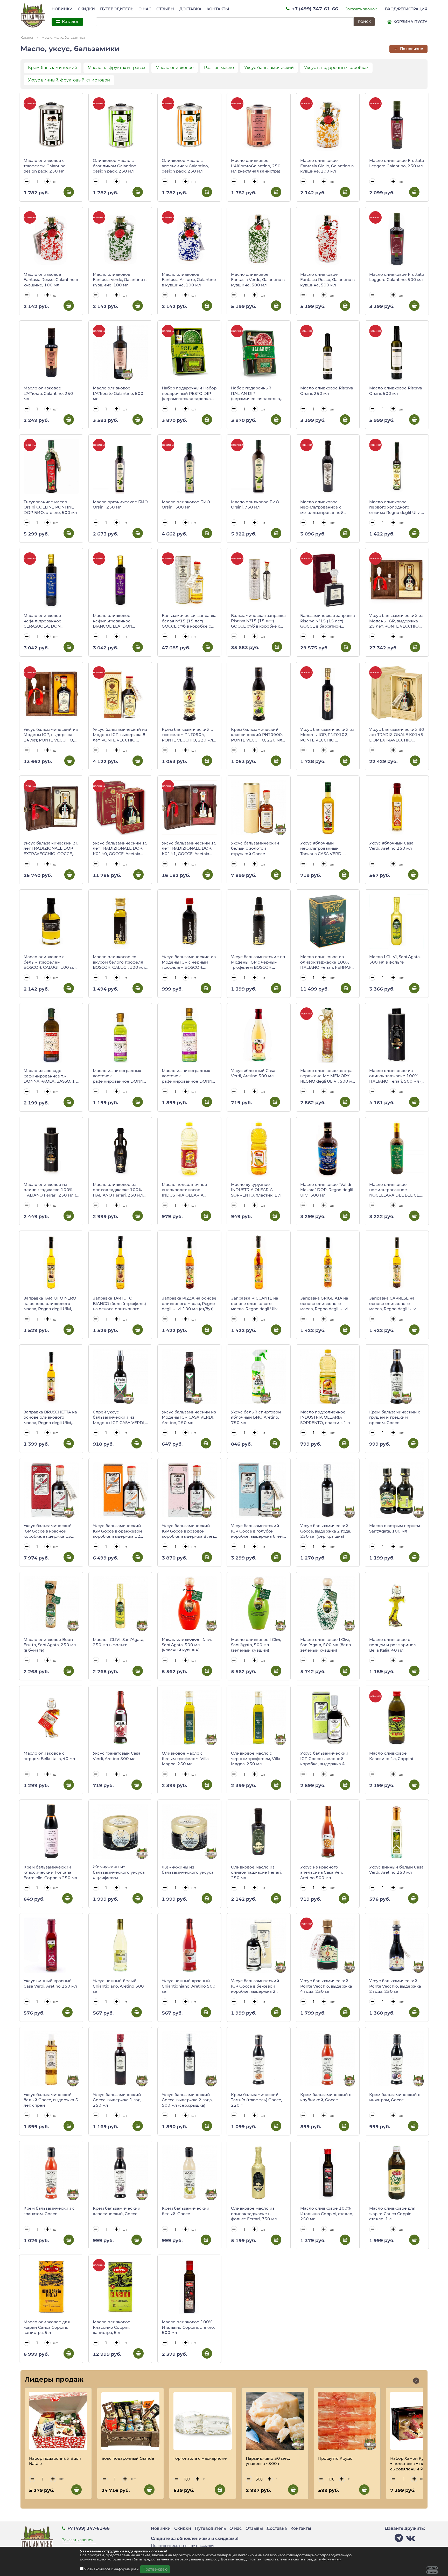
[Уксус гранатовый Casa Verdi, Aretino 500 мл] (120, 1718)
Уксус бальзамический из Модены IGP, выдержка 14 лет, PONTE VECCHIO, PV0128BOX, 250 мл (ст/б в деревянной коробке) (51, 735)
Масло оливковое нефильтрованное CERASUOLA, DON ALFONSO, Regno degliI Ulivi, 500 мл (47, 621)
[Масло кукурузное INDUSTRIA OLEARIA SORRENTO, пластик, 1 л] (259, 1149)
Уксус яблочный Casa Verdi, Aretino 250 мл (391, 846)
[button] (416, 2381)
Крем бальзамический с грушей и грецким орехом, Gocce (395, 1417)
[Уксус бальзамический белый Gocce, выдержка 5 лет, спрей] (51, 2059)
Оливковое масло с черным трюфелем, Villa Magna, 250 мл (256, 1758)
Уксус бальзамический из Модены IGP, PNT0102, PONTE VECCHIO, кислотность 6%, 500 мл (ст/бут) (327, 735)
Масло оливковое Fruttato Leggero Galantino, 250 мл (397, 163)
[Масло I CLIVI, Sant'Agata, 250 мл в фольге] (120, 1604)
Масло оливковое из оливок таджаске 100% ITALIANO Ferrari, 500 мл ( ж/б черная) (395, 1076)
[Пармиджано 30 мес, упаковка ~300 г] (275, 2421)
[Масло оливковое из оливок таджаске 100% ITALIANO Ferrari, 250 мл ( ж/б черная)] (51, 1149)
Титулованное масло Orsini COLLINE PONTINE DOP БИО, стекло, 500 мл (50, 507)
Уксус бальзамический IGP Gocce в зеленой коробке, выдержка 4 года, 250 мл (324, 1759)
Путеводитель (117, 9)
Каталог (27, 37)
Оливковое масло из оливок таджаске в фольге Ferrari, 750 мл (254, 2214)
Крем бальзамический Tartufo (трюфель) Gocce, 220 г (256, 2100)
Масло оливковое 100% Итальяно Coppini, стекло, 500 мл (188, 2327)
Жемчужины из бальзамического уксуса (188, 1870)
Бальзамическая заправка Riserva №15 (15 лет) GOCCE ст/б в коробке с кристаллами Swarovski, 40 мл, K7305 (258, 621)
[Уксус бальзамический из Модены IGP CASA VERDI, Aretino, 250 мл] (189, 1376)
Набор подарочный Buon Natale (55, 2461)
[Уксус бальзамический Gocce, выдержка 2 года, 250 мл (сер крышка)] (328, 1490)
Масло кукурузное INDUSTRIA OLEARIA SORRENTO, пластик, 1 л (256, 1190)
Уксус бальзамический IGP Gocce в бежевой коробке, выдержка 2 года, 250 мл (255, 1986)
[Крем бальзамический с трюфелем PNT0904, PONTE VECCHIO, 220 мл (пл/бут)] (189, 694)
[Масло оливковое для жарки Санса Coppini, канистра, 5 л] (51, 2287)
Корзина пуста (410, 22)
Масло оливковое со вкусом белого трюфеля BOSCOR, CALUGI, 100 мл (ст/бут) (119, 962)
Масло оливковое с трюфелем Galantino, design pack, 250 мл (45, 166)
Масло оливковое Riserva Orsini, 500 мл (396, 391)
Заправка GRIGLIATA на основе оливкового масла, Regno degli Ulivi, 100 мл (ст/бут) (324, 1304)
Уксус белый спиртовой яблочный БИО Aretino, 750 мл (256, 1417)
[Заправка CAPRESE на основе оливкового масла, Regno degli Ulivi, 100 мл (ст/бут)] (397, 1263)
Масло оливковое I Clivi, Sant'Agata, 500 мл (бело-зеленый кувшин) (326, 1645)
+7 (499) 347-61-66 (314, 9)
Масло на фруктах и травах (116, 68)
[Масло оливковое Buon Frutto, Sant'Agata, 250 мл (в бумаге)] (51, 1604)
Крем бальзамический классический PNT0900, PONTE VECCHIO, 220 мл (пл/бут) (257, 735)
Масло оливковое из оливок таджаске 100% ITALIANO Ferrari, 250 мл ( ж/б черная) (50, 1190)
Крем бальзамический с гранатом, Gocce (49, 2211)
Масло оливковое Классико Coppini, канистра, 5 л (112, 2327)
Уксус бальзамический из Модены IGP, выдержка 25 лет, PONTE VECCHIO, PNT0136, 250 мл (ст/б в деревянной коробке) (396, 621)
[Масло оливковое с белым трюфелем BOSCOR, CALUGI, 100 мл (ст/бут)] (51, 921)
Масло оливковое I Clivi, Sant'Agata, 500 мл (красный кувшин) (187, 1645)
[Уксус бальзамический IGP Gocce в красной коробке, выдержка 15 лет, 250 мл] (51, 1490)
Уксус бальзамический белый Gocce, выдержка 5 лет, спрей (51, 2100)
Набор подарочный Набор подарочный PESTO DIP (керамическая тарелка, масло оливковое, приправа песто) (189, 394)
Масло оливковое (175, 68)
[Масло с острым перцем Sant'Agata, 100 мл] (397, 1490)
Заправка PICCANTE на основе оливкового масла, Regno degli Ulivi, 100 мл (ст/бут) (255, 1304)
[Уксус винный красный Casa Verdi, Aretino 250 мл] (51, 1945)
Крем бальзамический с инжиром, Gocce (395, 2097)
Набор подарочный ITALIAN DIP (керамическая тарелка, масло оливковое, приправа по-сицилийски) (256, 394)
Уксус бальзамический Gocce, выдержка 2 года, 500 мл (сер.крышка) (187, 2100)
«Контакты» (331, 2559)
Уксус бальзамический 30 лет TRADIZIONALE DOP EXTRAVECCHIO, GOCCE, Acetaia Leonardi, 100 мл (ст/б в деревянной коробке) (51, 849)
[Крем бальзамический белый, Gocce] (189, 2173)
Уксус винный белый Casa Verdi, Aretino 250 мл (396, 1870)
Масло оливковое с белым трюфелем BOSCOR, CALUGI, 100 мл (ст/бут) (50, 962)
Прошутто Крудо (335, 2458)
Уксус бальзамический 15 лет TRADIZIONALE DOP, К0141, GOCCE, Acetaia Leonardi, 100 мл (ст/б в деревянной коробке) (189, 849)
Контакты (218, 9)
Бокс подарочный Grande (128, 2458)
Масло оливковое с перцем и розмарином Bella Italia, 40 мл (393, 1645)
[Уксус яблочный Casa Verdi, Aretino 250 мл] (397, 808)
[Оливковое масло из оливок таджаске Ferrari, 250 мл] (259, 1832)
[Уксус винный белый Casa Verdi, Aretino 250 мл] (397, 1832)
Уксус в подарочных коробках (336, 68)
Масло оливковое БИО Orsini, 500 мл (186, 505)
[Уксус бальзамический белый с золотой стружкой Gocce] (259, 808)
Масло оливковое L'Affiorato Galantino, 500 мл (118, 393)
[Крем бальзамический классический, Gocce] (120, 2173)
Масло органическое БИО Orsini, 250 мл (120, 505)
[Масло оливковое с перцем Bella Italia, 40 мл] (51, 1718)
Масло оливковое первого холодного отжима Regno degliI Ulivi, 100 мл (395, 507)
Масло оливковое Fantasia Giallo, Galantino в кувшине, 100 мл (327, 166)
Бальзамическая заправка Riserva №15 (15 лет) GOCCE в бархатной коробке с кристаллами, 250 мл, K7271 (328, 621)
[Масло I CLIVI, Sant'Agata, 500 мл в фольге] (397, 921)
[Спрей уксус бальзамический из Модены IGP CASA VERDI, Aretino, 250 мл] (120, 1376)
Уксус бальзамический (269, 68)
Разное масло (219, 68)
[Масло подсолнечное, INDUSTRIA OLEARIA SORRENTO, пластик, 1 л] (328, 1376)
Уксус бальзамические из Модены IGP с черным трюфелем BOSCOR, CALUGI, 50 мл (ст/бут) (189, 962)
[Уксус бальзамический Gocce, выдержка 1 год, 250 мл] (120, 2059)
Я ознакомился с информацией (112, 2569)
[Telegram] (399, 2539)
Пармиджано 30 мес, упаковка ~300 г (268, 2461)
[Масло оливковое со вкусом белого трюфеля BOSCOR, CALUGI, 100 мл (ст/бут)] (120, 921)
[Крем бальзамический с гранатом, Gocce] (51, 2173)
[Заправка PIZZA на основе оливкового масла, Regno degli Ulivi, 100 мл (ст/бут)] (189, 1263)
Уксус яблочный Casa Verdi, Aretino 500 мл (253, 1073)
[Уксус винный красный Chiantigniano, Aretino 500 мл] (189, 1945)
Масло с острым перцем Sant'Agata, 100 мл (395, 1528)
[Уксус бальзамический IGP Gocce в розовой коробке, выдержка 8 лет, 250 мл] (189, 1490)
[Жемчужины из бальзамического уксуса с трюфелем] (120, 1831)
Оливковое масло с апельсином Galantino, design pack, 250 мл (185, 166)
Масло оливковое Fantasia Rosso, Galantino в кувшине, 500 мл (327, 280)
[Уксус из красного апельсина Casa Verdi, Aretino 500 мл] (328, 1832)
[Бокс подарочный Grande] (131, 2421)
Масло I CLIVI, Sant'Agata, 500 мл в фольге (395, 959)
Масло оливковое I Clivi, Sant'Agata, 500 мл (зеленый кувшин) (256, 1645)
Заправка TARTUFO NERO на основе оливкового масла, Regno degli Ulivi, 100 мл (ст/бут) (50, 1304)
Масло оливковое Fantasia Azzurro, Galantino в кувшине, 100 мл (189, 280)
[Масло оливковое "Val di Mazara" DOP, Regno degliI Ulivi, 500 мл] (328, 1149)
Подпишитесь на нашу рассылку (183, 2546)
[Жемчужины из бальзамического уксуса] (189, 1832)
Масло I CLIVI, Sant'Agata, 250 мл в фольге (118, 1642)
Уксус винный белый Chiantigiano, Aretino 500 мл (118, 1986)
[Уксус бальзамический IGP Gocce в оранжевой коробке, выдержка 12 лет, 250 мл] (120, 1490)
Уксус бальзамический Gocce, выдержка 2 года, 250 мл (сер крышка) (326, 1531)
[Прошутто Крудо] (347, 2421)
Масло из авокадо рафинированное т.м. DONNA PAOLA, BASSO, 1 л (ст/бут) (51, 1076)
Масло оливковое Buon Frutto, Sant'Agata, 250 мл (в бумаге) (50, 1645)
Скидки (86, 9)
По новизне (411, 49)
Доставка (190, 9)
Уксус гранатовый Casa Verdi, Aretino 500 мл (117, 1756)
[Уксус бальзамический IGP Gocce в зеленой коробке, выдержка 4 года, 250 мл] (328, 1718)
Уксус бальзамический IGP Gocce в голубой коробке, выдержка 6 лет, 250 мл (258, 1531)
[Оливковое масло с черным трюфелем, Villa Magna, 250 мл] (259, 1718)
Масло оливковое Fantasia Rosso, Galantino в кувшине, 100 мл (51, 280)
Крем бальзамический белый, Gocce (186, 2211)
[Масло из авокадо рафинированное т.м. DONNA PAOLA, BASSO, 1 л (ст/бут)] (51, 1035)
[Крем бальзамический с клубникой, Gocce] (328, 2059)
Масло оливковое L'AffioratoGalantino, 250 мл (48, 393)
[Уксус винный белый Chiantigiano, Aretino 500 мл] (120, 1945)
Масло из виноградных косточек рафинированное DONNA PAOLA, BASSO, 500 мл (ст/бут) (120, 1076)
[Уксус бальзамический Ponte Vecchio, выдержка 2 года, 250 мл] (397, 1945)
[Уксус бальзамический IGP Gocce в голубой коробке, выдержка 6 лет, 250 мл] (259, 1490)
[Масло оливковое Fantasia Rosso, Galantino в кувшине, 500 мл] (328, 239)
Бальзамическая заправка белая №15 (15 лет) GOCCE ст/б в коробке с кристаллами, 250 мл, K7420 (189, 621)
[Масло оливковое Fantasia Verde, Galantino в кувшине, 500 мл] (259, 239)
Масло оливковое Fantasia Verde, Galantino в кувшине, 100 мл (120, 280)
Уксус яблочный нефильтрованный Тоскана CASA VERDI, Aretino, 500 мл (322, 849)
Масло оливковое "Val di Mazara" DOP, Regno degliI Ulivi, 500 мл (327, 1190)
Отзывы (165, 9)
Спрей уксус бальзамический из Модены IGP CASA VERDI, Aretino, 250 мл (119, 1418)
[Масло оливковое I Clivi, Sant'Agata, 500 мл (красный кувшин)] (189, 1604)
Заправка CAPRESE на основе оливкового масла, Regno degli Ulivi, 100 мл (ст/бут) (393, 1304)
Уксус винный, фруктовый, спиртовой (69, 80)
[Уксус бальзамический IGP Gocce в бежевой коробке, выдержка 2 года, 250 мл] (259, 1945)
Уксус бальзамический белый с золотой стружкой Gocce (255, 848)
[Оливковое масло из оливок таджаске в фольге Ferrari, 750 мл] (259, 2173)
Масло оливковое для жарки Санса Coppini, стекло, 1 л (392, 2214)
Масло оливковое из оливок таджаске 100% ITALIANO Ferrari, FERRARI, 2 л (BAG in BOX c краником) (327, 962)
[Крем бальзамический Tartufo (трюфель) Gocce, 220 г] (259, 2059)
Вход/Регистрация (406, 9)
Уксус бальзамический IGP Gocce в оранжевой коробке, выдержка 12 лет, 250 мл (117, 1531)
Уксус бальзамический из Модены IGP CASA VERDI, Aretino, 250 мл (189, 1417)
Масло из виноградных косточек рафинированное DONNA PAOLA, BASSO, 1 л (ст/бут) (189, 1076)
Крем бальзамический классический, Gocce (117, 2211)
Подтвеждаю (155, 2569)
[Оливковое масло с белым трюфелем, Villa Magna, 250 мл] (189, 1718)
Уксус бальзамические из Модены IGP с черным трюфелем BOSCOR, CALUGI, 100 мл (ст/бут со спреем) (258, 962)
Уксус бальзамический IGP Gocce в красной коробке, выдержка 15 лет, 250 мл (48, 1531)
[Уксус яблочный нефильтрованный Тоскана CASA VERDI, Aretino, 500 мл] (328, 808)
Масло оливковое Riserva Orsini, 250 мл (327, 391)
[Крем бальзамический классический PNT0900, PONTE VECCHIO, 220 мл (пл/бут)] (259, 694)
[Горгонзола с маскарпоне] (203, 2421)
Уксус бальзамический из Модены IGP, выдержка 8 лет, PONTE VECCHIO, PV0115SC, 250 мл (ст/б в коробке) (120, 735)
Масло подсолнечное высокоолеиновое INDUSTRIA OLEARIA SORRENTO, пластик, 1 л (187, 1190)
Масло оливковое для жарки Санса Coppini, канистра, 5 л (47, 2327)
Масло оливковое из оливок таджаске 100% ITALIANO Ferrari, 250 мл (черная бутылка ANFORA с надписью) (119, 1190)
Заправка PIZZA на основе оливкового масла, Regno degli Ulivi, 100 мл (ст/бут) (189, 1303)
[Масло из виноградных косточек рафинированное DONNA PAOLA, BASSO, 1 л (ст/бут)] (189, 1035)
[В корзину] (69, 192)
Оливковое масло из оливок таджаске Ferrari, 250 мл (256, 1872)
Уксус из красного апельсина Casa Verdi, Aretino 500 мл (323, 1872)
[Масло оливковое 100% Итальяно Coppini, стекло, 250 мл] (328, 2173)
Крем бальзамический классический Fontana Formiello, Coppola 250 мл (50, 1872)
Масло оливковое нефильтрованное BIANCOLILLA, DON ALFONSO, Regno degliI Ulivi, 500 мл (116, 621)
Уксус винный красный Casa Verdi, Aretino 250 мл (50, 1983)
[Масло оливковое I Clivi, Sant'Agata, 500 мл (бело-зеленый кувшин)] (328, 1604)
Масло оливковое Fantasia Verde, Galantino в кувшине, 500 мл (258, 280)
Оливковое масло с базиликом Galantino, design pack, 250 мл (115, 166)
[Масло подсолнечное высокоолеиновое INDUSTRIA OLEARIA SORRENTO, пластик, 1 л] (189, 1149)
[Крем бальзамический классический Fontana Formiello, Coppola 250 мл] (51, 1832)
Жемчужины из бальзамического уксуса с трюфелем (119, 1872)
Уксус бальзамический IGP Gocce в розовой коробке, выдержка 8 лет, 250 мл (188, 1531)
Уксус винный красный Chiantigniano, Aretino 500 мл (189, 1986)
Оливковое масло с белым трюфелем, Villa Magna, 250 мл (185, 1758)
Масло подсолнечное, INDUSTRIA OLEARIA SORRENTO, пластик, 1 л (325, 1417)
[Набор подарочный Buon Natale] (58, 2421)
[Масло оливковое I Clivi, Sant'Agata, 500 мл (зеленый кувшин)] (259, 1604)
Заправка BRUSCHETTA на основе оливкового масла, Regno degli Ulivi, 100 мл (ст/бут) (50, 1418)
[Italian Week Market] (33, 16)
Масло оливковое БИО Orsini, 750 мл (255, 505)
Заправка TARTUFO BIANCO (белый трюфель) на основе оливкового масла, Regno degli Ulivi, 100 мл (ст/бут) (119, 1304)
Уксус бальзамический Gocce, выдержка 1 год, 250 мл (117, 2100)
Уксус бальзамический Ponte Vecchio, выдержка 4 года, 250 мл (326, 1986)
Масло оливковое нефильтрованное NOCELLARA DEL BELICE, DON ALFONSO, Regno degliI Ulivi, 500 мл (395, 1190)
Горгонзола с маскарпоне (200, 2458)
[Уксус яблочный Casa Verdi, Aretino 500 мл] (259, 1035)
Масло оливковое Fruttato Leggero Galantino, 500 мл (397, 277)
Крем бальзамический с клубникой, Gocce (326, 2097)
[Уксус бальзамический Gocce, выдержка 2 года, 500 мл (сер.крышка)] (189, 2059)
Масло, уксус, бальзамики (63, 37)
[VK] (410, 2539)
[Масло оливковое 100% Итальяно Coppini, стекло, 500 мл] (189, 2287)
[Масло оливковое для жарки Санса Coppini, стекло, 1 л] (397, 2173)
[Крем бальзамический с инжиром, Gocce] (397, 2059)
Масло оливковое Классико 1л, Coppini (391, 1756)
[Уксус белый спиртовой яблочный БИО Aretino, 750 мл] (259, 1376)
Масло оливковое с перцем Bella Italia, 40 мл (49, 1756)
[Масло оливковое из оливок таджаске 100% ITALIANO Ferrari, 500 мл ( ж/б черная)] (397, 1035)
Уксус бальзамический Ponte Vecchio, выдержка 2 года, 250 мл (395, 1986)
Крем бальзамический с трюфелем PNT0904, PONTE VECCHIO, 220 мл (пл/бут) (187, 735)
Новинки (62, 9)
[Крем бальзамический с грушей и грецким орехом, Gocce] (397, 1376)
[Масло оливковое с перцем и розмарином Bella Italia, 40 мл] (397, 1604)
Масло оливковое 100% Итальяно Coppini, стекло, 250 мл (327, 2214)
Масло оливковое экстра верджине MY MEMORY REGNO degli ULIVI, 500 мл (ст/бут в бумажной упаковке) (328, 1076)
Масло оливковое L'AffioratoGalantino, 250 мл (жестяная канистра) (256, 166)
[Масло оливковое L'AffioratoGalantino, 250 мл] (51, 352)
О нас (145, 9)
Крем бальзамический (53, 68)
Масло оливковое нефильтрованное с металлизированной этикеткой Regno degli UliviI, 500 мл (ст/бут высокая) (323, 507)
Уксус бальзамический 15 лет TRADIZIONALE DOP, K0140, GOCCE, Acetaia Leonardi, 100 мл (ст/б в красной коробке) (120, 849)
